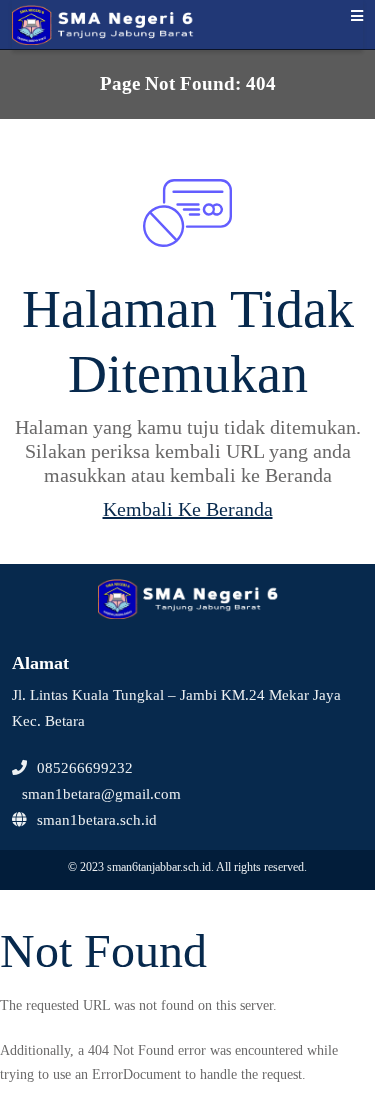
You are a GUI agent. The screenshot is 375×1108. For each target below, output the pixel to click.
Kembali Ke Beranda (188, 509)
